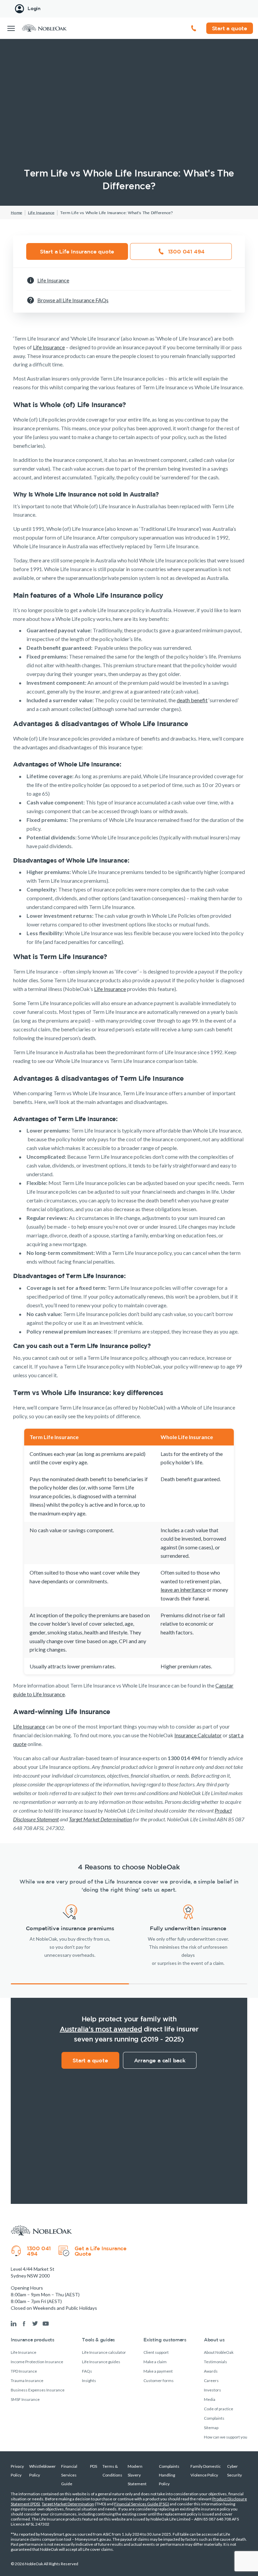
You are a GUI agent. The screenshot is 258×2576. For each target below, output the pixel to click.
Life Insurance (49, 347)
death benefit (192, 700)
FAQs (87, 2371)
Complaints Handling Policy (169, 2475)
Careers (211, 2381)
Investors (212, 2390)
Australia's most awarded (101, 2029)
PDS (94, 2466)
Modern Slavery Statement (137, 2475)
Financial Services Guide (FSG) (142, 2504)
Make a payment (158, 2371)
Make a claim (155, 2362)
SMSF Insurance (25, 2399)
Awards (211, 2371)
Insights (89, 2381)
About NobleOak (219, 2352)
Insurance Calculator (198, 1735)
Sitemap (211, 2428)
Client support (156, 2352)
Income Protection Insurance (37, 2362)
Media (210, 2399)
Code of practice (219, 2409)
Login (34, 8)
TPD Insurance (24, 2371)
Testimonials (216, 2362)
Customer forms (159, 2381)
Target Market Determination (68, 2504)
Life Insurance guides (101, 2362)
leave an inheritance (183, 1590)
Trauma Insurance (27, 2381)
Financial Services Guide (69, 2475)
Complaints (214, 2418)
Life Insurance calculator (104, 2352)
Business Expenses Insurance (38, 2390)
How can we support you (226, 2437)
